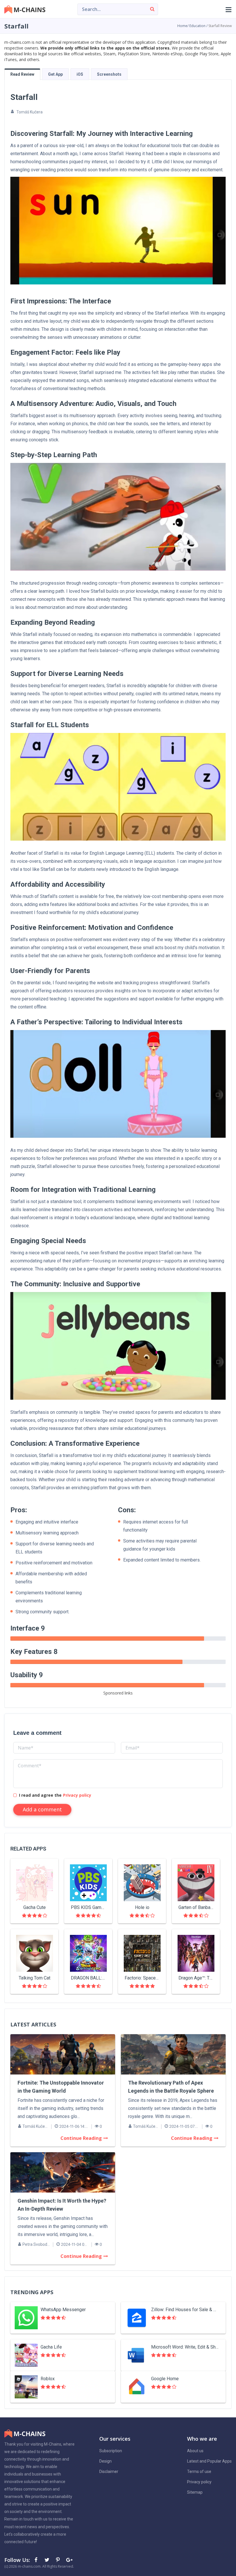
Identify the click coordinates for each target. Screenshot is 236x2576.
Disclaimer (109, 2471)
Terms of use (199, 2471)
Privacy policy (77, 1795)
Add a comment (42, 1809)
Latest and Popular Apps (209, 2461)
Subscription (111, 2451)
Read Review (22, 74)
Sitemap (195, 2492)
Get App (55, 74)
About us (195, 2451)
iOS (80, 74)
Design (105, 2461)
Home (182, 26)
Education (197, 26)
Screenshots (109, 74)
